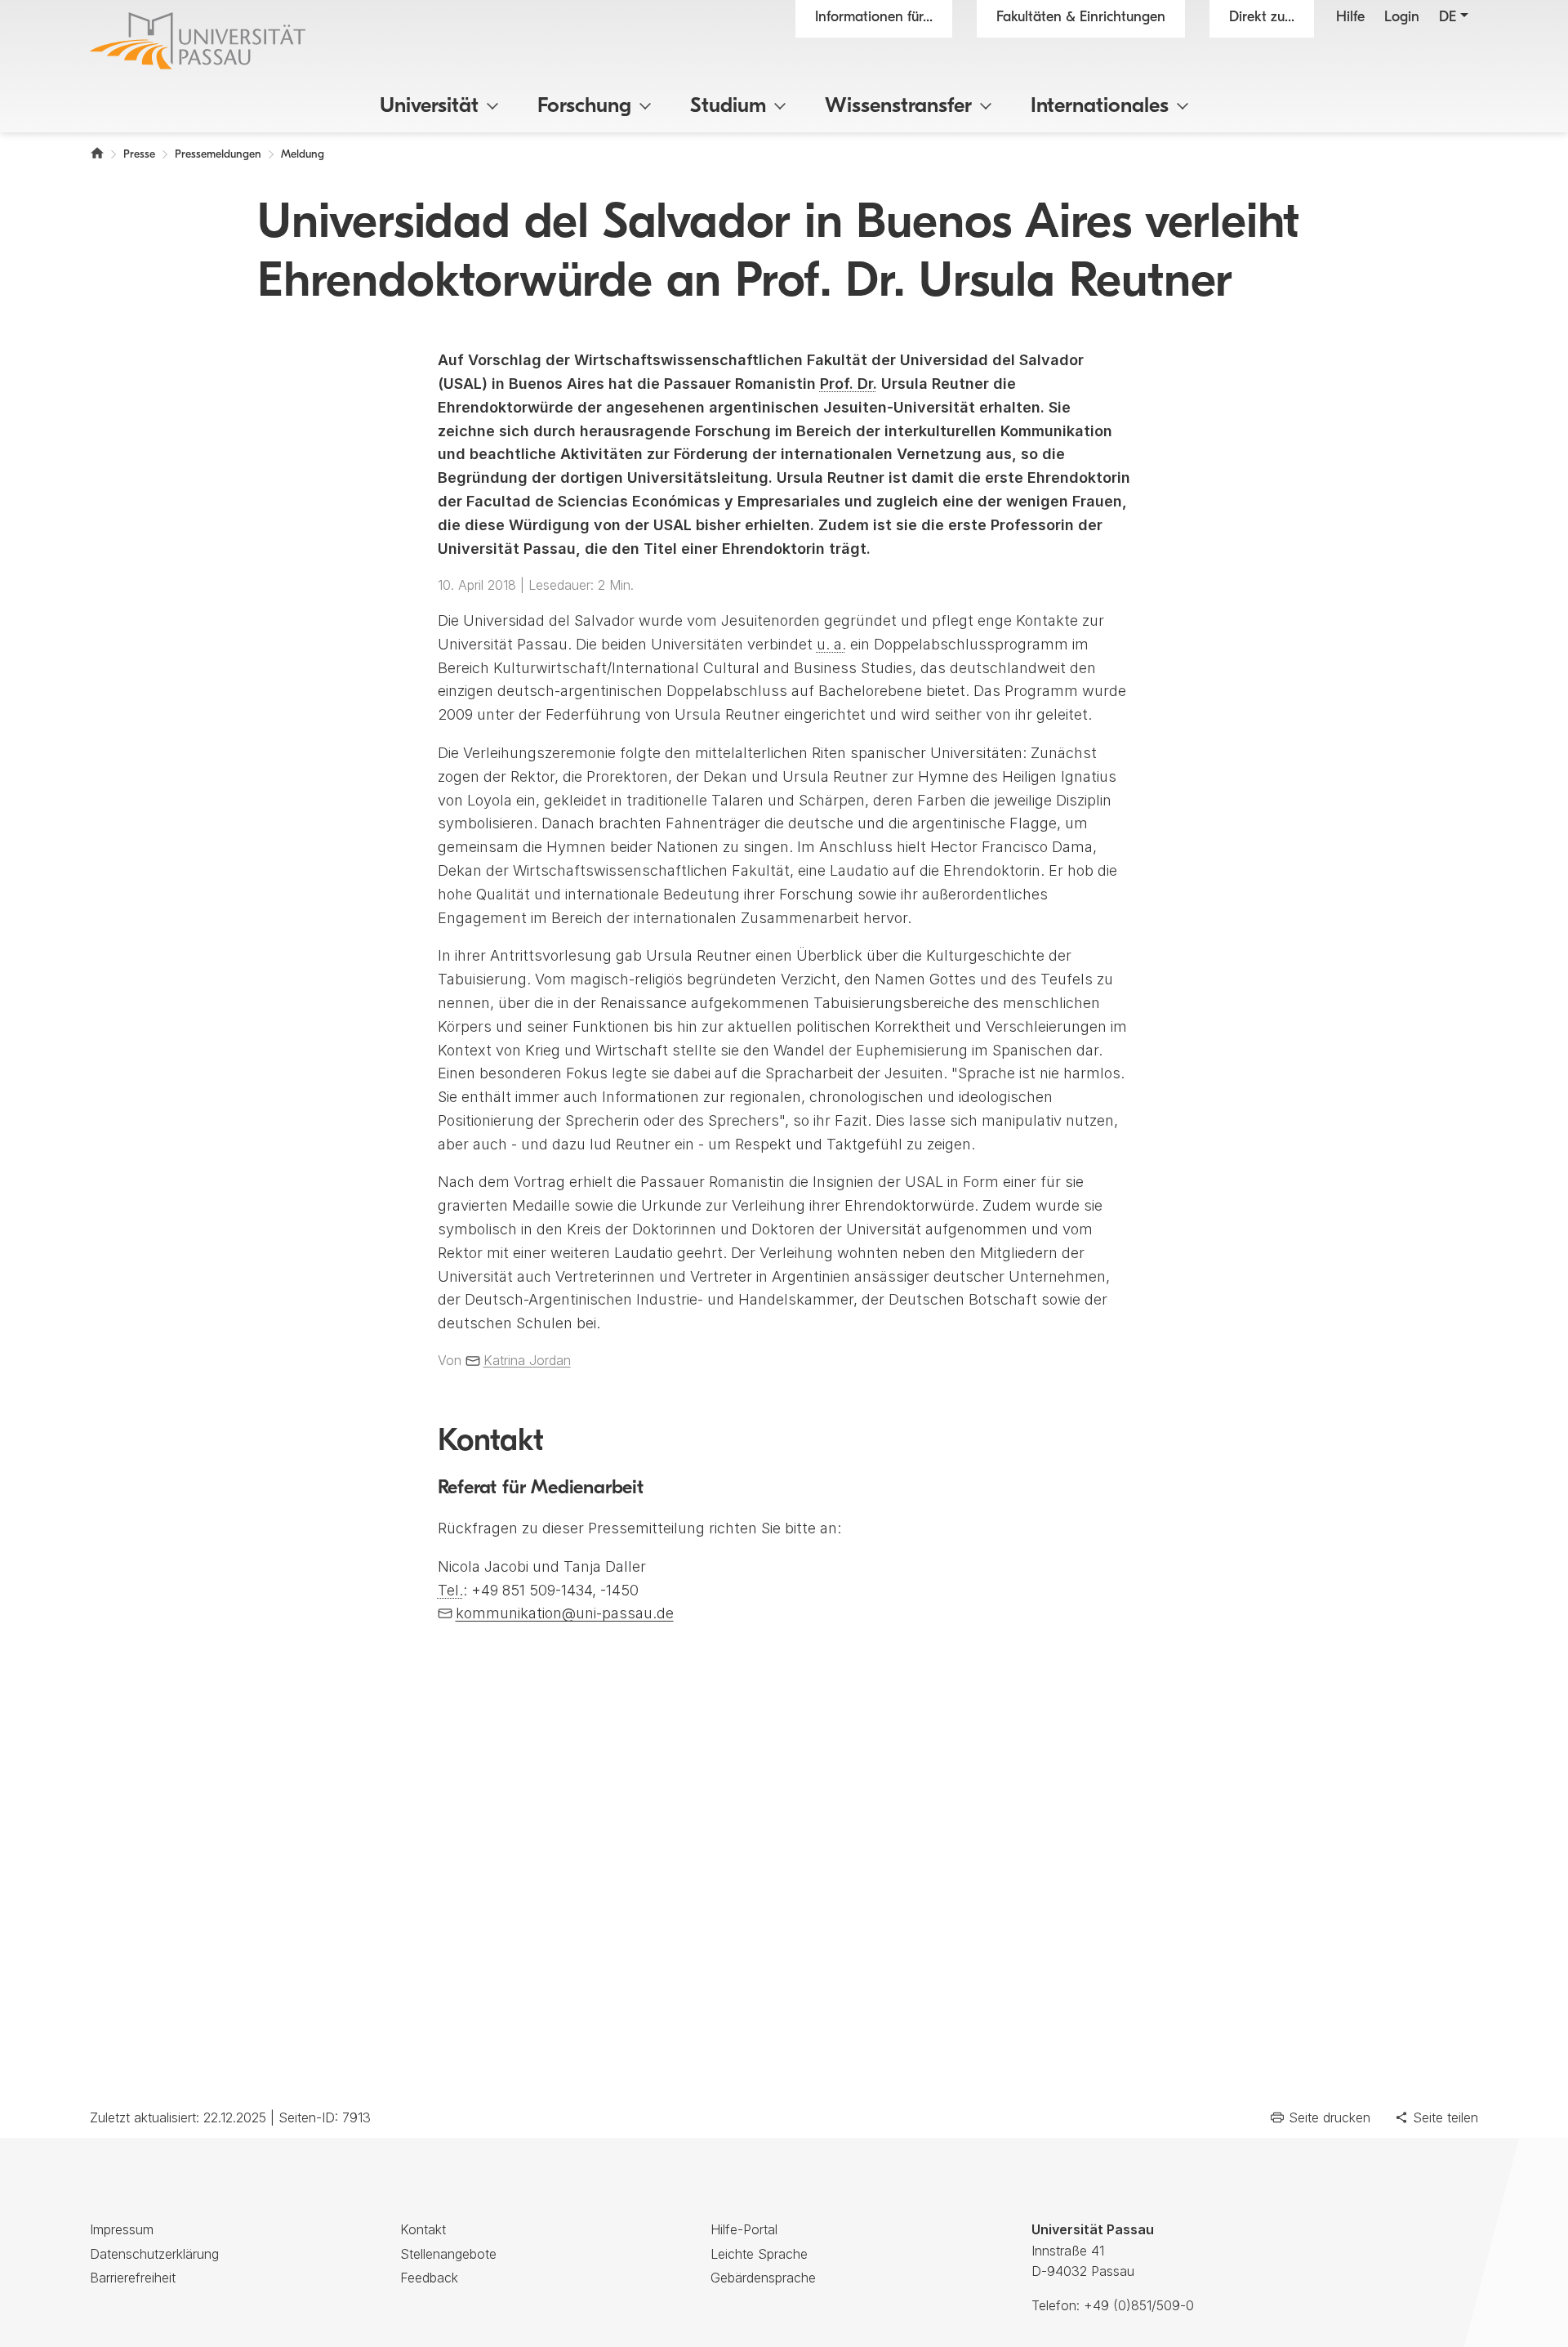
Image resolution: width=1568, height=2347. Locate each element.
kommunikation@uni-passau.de (565, 1613)
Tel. (450, 1590)
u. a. (831, 644)
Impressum (122, 2229)
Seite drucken (1330, 2117)
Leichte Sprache (759, 2254)
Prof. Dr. (849, 384)
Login (1402, 18)
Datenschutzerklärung (154, 2254)
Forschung (584, 107)
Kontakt (423, 2229)
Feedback (429, 2278)
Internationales (1100, 107)
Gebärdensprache (763, 2278)
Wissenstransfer (898, 107)
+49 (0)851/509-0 (1139, 2305)
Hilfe (1350, 18)
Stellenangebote (448, 2254)
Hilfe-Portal (744, 2229)
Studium (728, 107)
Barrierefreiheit (133, 2278)
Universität (429, 107)
